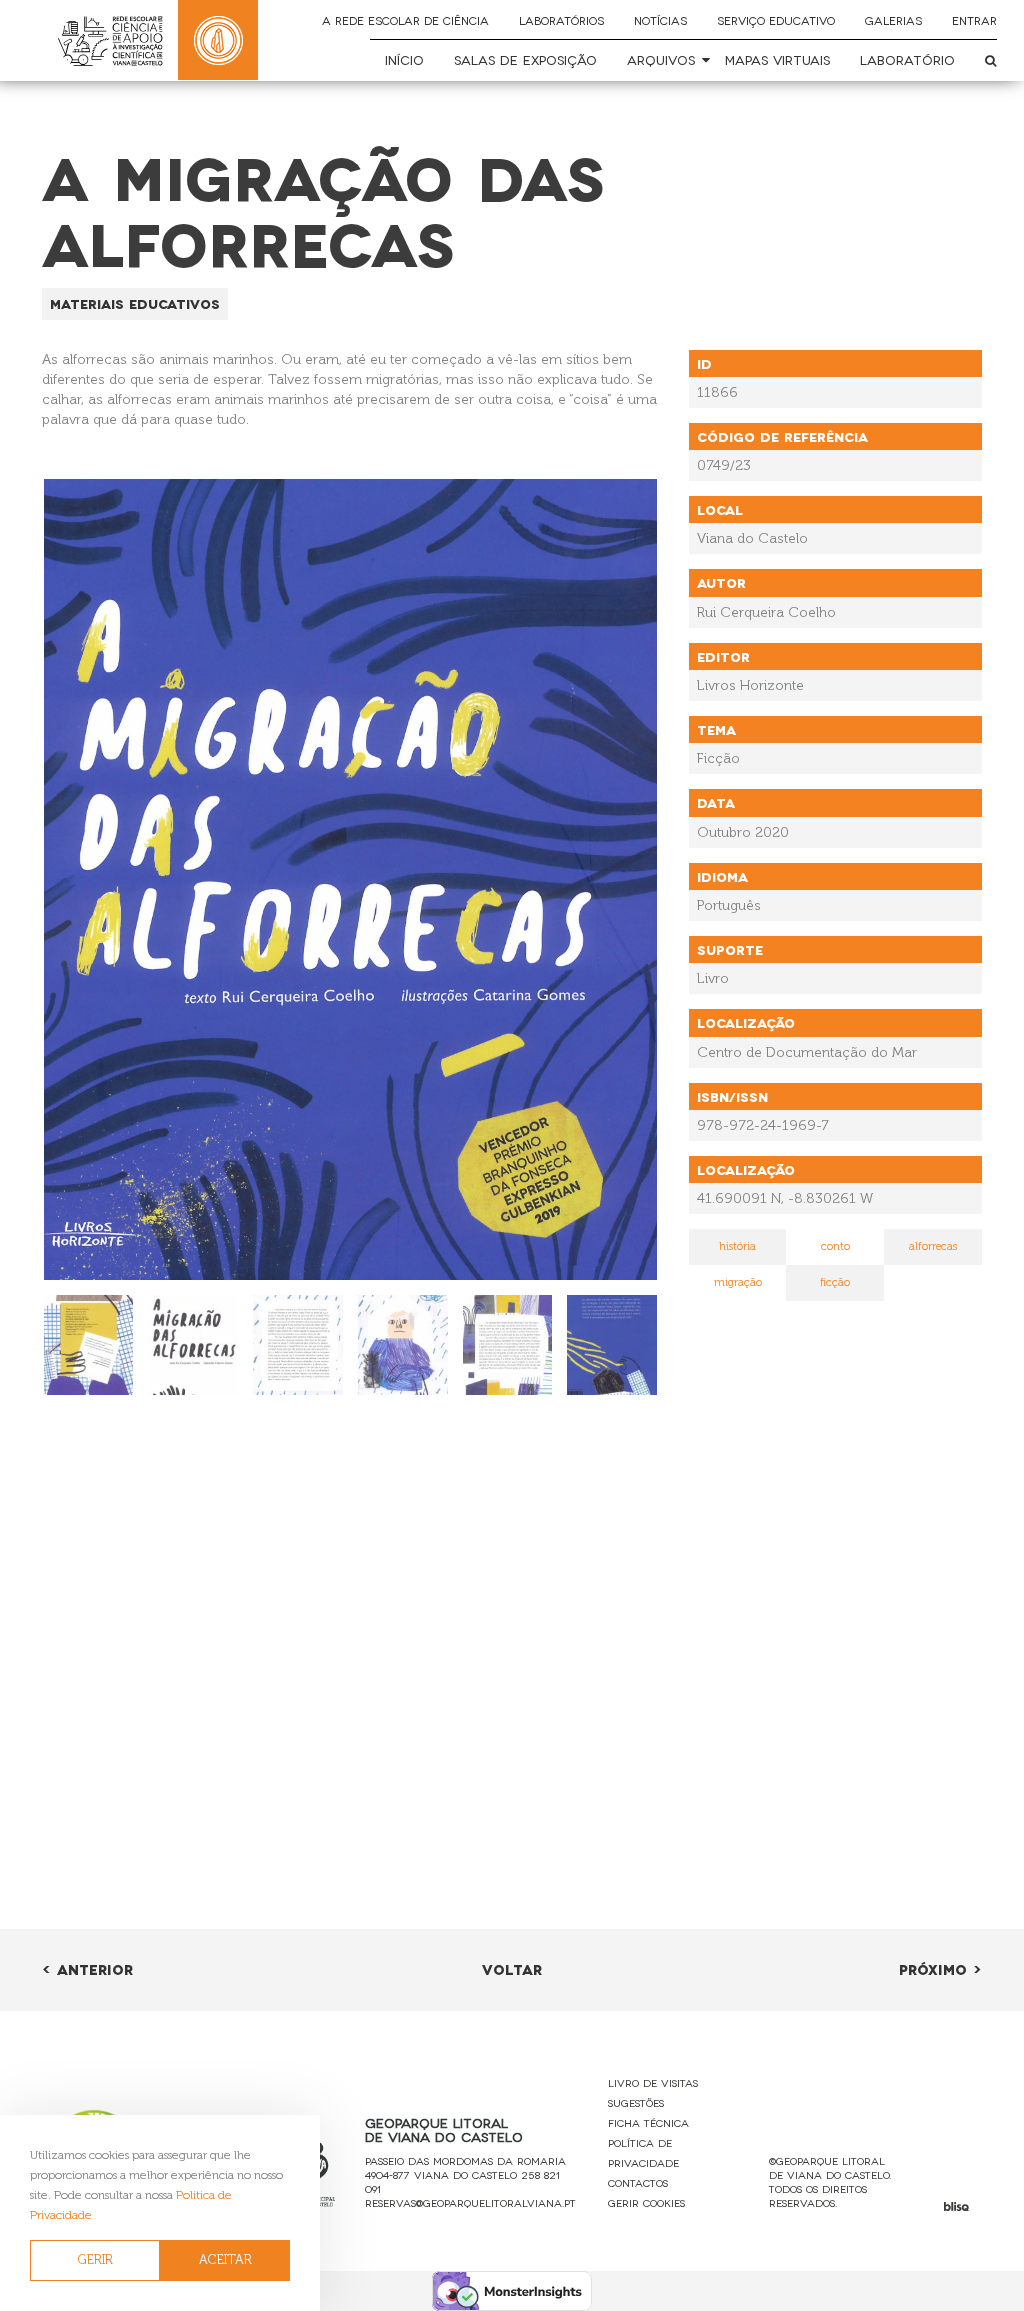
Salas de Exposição (525, 59)
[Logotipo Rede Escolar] (110, 40)
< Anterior (87, 1968)
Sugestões (636, 2102)
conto (835, 1246)
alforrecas (933, 1246)
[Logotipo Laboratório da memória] (218, 40)
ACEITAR (225, 2259)
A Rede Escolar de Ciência (405, 20)
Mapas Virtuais (777, 59)
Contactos (638, 2182)
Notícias (660, 20)
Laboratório (907, 59)
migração (738, 1282)
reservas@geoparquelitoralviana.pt (470, 2202)
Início (404, 59)
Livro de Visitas (653, 2082)
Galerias (893, 20)
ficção (835, 1282)
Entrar (974, 20)
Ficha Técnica (648, 2122)
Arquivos (661, 59)
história (737, 1246)
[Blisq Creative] (956, 2206)
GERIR (95, 2259)
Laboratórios (561, 20)
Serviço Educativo (776, 20)
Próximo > (940, 1968)
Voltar (512, 1968)
